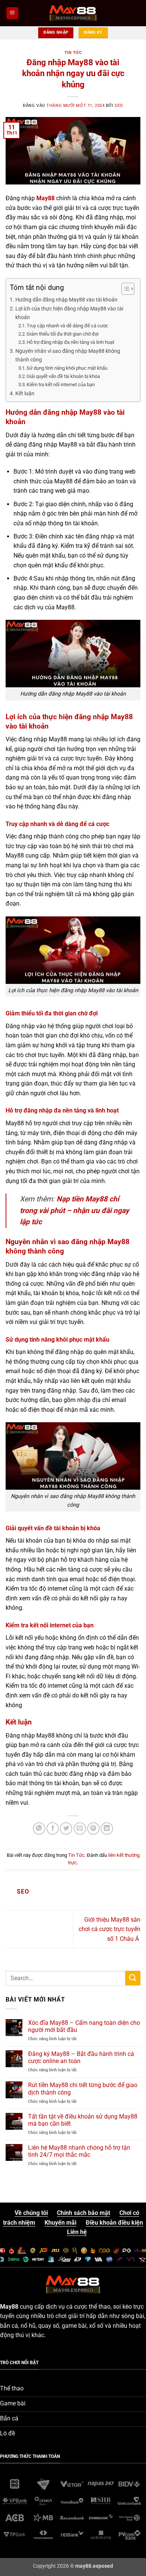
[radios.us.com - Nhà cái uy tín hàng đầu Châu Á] (73, 13)
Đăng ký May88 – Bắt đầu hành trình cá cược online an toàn (81, 2057)
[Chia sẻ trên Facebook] (53, 1829)
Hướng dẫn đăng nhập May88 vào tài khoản (66, 300)
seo (119, 106)
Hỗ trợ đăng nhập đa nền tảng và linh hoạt (70, 342)
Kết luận (25, 394)
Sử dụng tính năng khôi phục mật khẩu (67, 368)
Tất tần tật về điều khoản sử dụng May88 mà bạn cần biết (83, 2120)
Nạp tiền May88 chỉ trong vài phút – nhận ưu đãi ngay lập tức (74, 1210)
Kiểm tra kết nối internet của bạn (61, 385)
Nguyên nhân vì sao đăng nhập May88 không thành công (68, 355)
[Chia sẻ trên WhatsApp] (39, 1829)
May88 (45, 198)
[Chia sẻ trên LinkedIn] (107, 1829)
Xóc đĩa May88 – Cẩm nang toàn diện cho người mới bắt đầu (84, 2026)
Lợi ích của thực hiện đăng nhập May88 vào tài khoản (69, 313)
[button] (12, 13)
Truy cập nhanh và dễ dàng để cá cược (67, 326)
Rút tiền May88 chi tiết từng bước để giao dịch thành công (83, 2089)
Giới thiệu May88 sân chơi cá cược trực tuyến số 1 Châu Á (109, 1929)
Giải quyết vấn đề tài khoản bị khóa (63, 376)
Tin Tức (73, 53)
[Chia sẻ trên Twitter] (66, 1829)
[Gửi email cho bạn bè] (80, 1829)
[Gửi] (133, 1978)
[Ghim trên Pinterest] (93, 1829)
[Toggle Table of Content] (124, 289)
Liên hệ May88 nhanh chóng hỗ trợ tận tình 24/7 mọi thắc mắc (79, 2151)
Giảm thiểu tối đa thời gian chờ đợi (63, 334)
